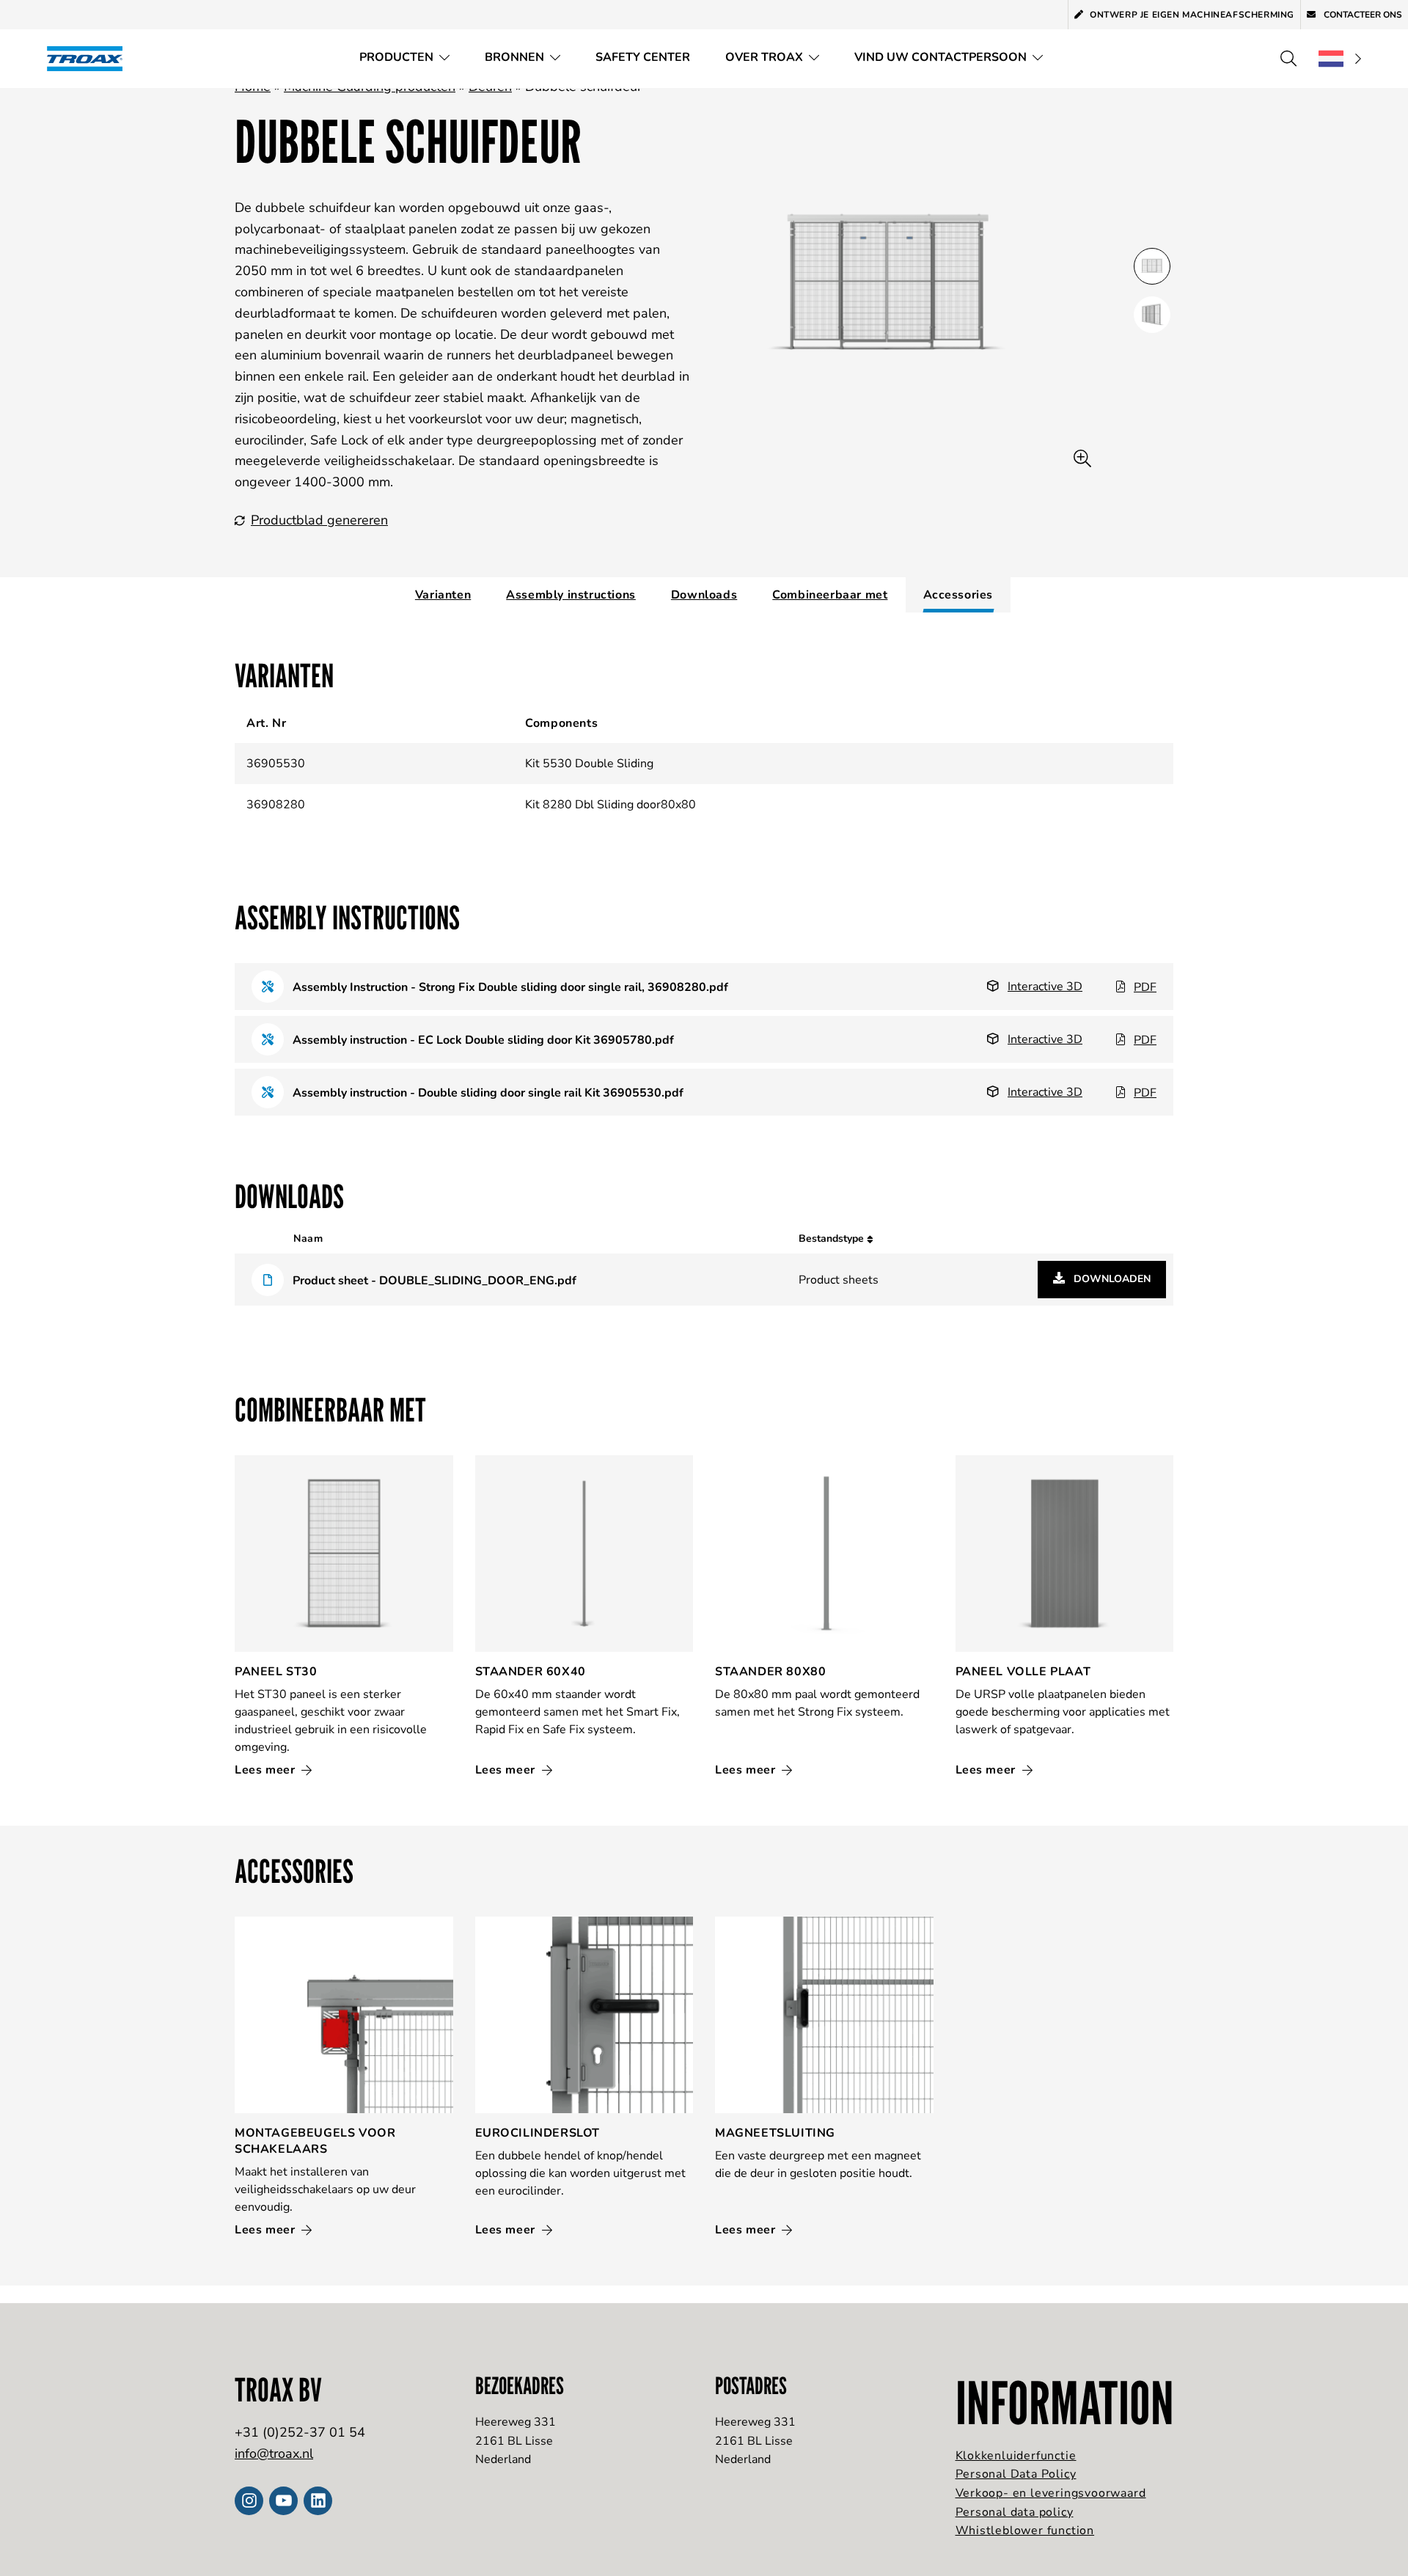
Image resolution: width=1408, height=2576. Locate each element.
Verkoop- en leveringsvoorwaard (1051, 2493)
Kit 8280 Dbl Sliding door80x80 (610, 805)
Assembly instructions (571, 595)
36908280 (276, 805)
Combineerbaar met (830, 595)
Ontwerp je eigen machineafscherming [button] (1192, 15)
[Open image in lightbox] (1082, 459)
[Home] (89, 58)
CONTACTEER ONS (1362, 15)
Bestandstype (833, 1238)
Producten (396, 57)
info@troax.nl (274, 2454)
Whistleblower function (1025, 2531)
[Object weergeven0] (1152, 266)
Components (561, 723)
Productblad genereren (319, 520)
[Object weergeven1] (1152, 315)
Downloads (704, 595)
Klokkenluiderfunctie (1016, 2456)
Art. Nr (266, 723)
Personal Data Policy (1016, 2474)
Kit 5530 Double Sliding (589, 764)
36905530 (276, 764)
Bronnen (514, 57)
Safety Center (643, 57)
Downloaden (1111, 1279)
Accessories (958, 595)
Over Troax (764, 57)
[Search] (1288, 59)
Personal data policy (1015, 2512)
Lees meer (267, 1770)
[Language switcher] (1340, 59)
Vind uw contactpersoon (940, 57)
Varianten (443, 595)
